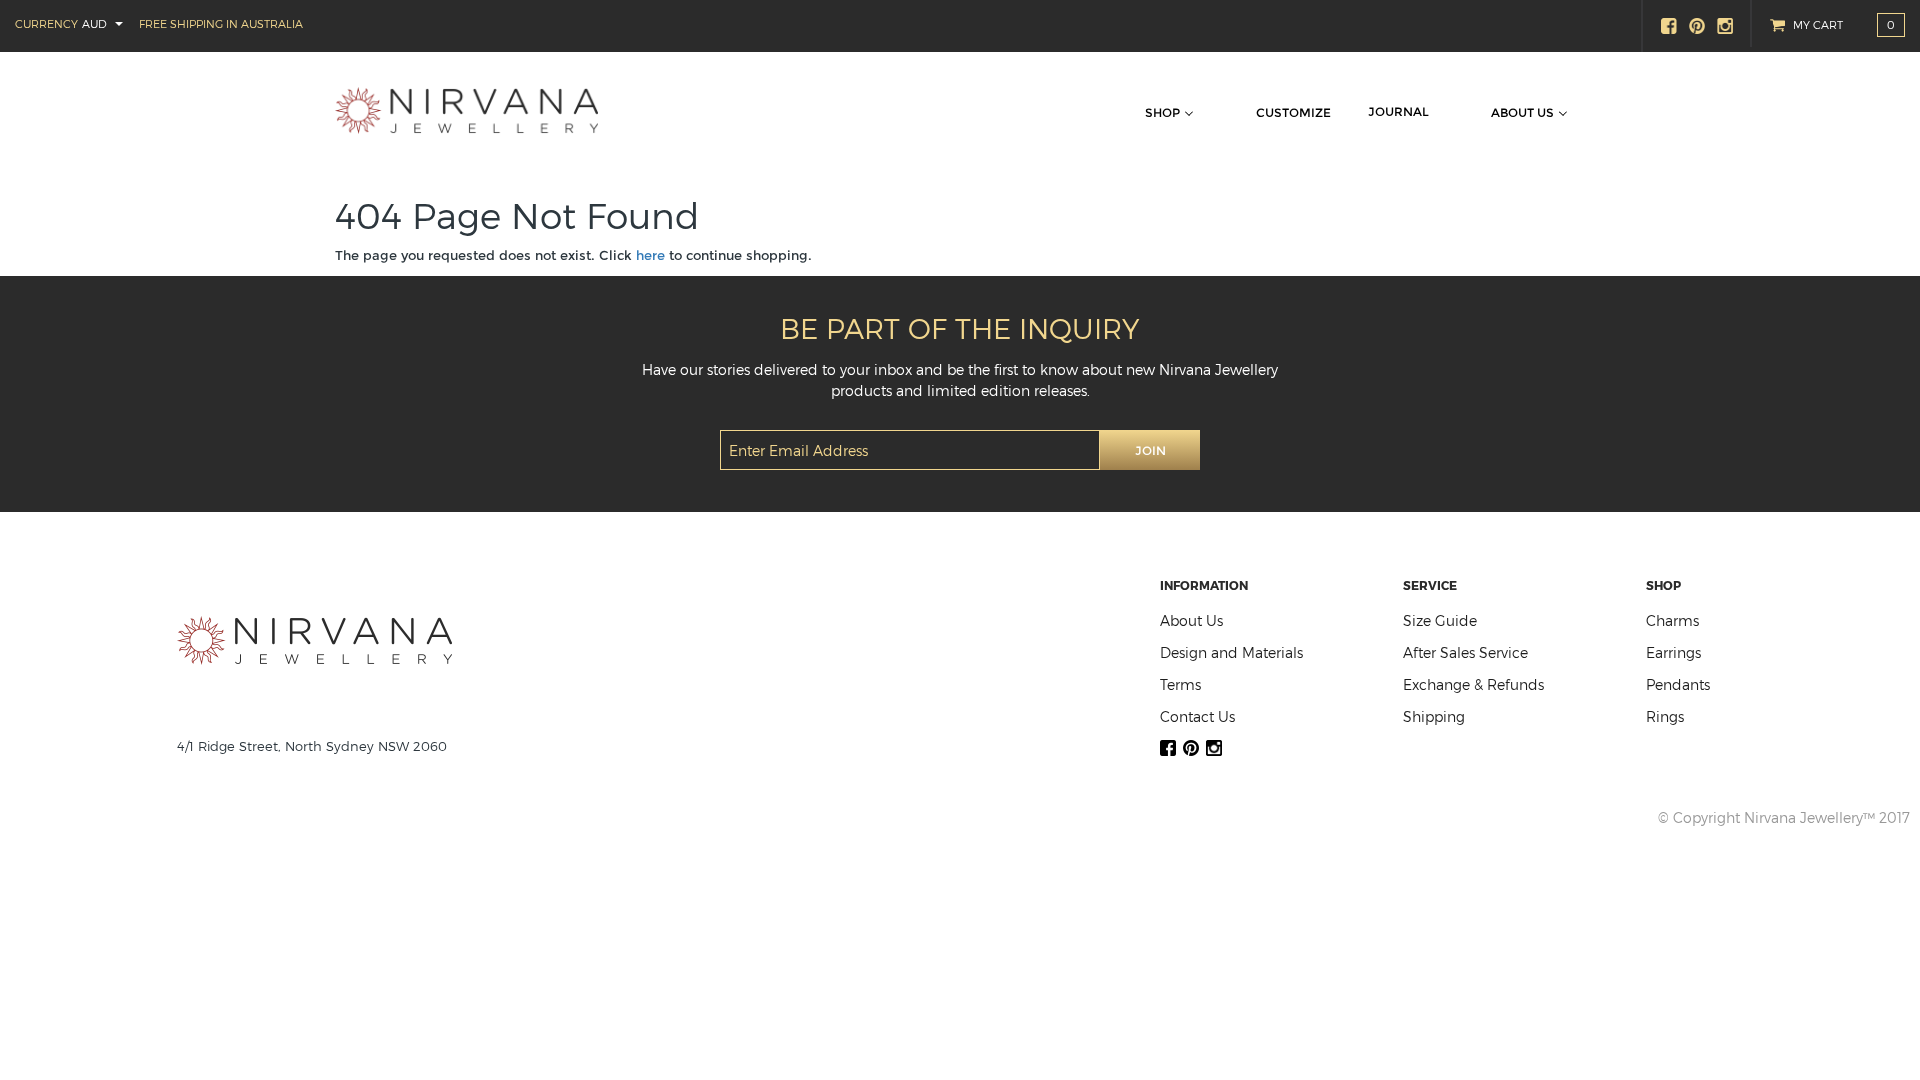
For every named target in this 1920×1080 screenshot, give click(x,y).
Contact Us (1197, 716)
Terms (1180, 684)
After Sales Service (1465, 652)
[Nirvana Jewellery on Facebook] (1670, 26)
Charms (1672, 620)
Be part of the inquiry (960, 328)
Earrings (1673, 652)
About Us (1191, 620)
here (650, 255)
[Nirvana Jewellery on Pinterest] (1698, 26)
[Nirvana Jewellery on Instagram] (1726, 26)
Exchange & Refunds (1473, 684)
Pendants (1678, 684)
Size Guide (1440, 620)
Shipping (1434, 716)
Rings (1665, 716)
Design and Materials (1231, 652)
